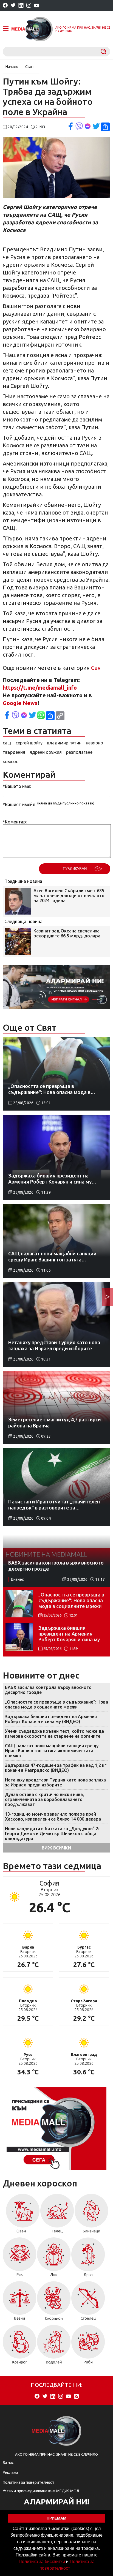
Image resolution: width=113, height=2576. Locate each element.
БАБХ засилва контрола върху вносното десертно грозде (48, 1690)
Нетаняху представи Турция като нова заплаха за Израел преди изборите (55, 1782)
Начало (12, 67)
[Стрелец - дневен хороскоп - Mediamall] (88, 2303)
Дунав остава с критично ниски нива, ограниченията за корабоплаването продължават (44, 1799)
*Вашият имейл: (19, 804)
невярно (94, 743)
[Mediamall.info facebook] (5, 6)
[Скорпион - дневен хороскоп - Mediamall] (54, 2303)
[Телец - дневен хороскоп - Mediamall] (57, 2215)
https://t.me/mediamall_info (40, 688)
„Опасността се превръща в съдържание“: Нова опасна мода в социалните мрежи (71, 1600)
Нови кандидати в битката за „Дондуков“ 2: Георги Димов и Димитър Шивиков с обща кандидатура (52, 1834)
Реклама (10, 2472)
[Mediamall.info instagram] (29, 6)
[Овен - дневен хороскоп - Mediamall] (21, 2215)
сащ (7, 743)
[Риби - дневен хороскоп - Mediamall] (88, 2346)
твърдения (14, 752)
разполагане (79, 752)
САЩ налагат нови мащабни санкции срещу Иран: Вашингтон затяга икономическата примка (52, 1751)
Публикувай (75, 869)
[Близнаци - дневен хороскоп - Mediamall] (91, 2215)
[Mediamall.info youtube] (37, 6)
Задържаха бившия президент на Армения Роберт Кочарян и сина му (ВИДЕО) (69, 1634)
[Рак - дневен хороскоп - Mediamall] (20, 2259)
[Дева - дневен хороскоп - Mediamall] (88, 2259)
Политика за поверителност (29, 2482)
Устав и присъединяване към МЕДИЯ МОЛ (41, 2491)
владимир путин (64, 743)
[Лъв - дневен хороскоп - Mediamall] (54, 2259)
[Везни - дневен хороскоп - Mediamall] (20, 2303)
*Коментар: (15, 822)
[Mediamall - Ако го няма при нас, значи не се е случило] (32, 29)
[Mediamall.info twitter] (13, 6)
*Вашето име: (17, 786)
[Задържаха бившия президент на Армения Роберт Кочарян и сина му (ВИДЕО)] (19, 1637)
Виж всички (56, 1848)
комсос (10, 761)
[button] (72, 2569)
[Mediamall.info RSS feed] (76, 2397)
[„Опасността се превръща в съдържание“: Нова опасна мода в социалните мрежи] (19, 1604)
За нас (8, 2463)
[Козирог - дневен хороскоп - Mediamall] (20, 2346)
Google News (20, 703)
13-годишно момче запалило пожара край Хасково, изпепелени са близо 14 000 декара (53, 1816)
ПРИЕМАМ (56, 2518)
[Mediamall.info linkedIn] (21, 6)
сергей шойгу (29, 743)
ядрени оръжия (46, 752)
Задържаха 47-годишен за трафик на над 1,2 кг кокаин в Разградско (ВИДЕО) (56, 1768)
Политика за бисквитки (42, 2562)
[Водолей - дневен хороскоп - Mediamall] (54, 2346)
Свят (30, 67)
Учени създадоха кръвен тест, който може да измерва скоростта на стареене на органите (54, 1734)
